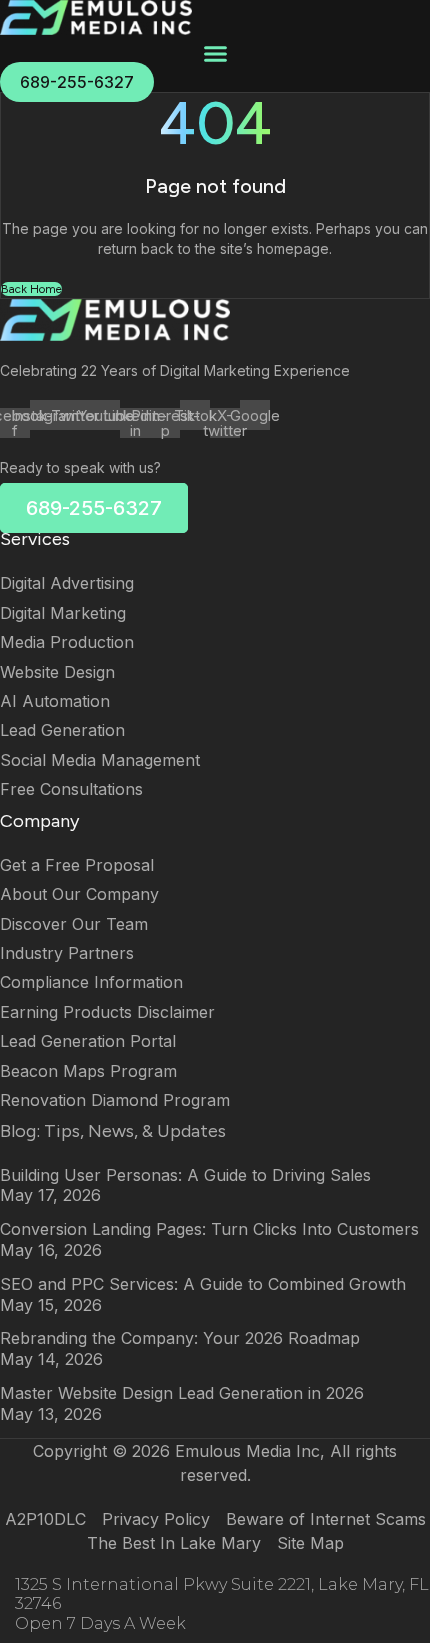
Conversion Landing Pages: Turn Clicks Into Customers (209, 1229)
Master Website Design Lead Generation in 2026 (182, 1393)
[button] (215, 54)
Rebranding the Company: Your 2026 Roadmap (180, 1338)
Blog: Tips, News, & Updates (113, 1131)
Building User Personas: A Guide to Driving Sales (185, 1175)
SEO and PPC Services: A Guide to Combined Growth (203, 1284)
